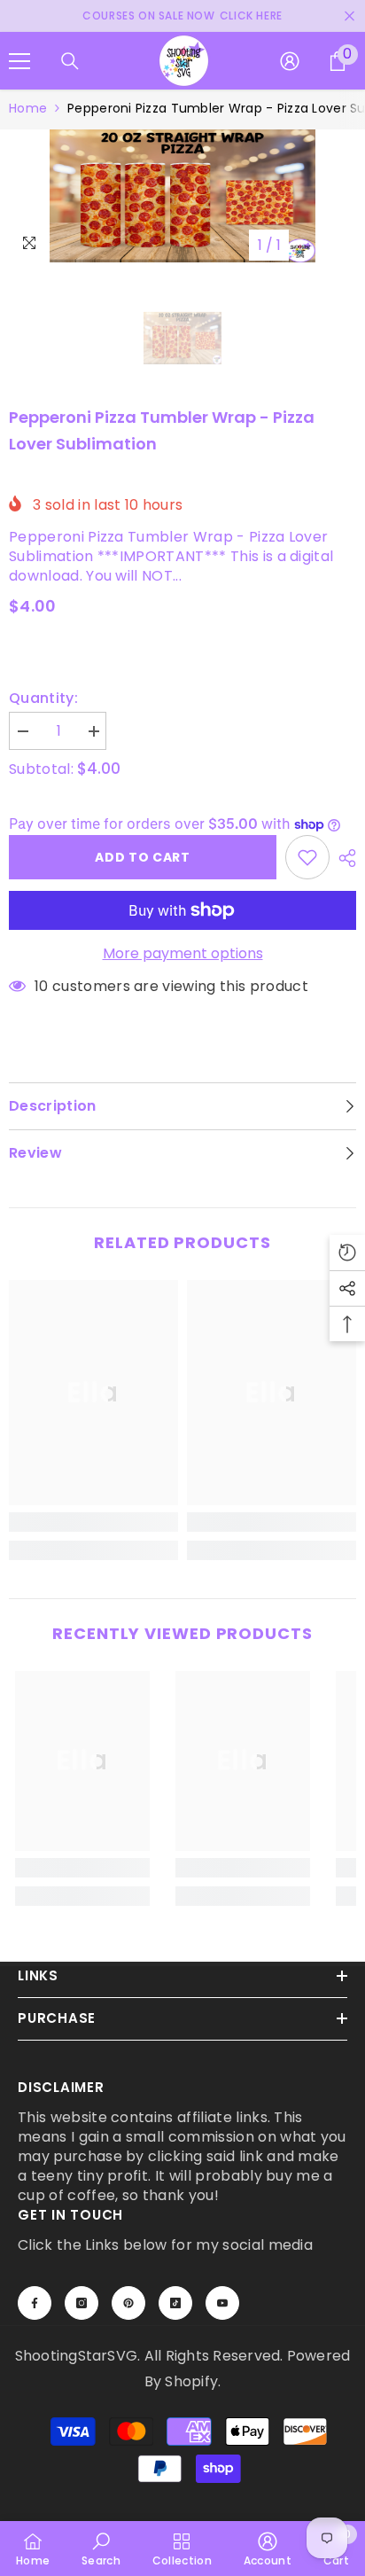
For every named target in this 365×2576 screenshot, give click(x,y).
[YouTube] (222, 2303)
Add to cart (143, 857)
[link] (93, 1522)
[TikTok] (175, 2303)
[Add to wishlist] (307, 857)
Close (349, 16)
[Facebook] (35, 2303)
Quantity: (43, 699)
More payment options (183, 954)
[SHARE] (343, 858)
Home (28, 108)
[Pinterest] (128, 2303)
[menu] (19, 61)
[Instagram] (82, 2303)
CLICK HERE (251, 16)
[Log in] (290, 61)
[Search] (70, 61)
